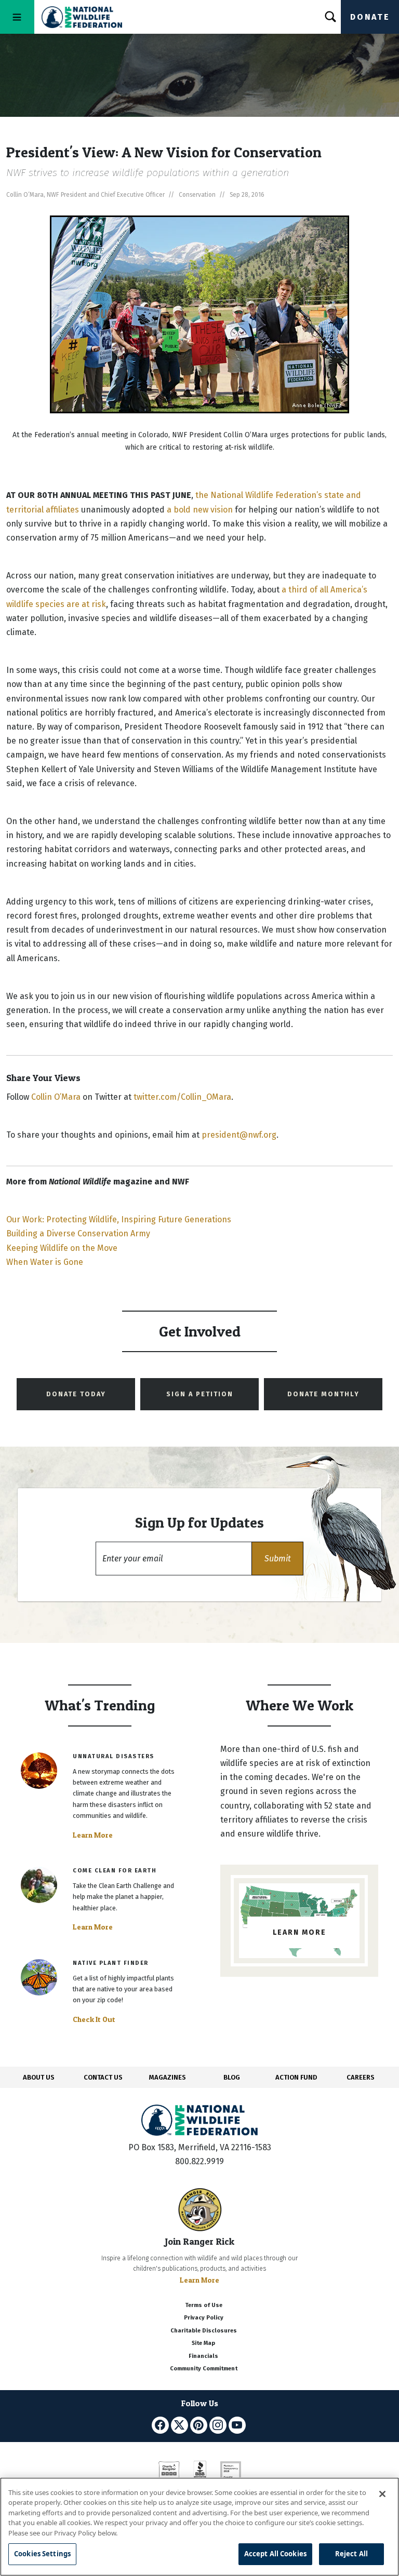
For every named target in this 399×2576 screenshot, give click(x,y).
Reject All (351, 2554)
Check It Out (94, 2019)
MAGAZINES (168, 2077)
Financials (203, 2356)
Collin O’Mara (56, 1097)
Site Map (203, 2343)
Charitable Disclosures (204, 2331)
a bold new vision (200, 510)
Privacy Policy (204, 2318)
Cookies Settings (42, 2554)
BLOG (232, 2077)
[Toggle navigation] (17, 17)
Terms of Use (204, 2305)
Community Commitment (204, 2369)
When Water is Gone (45, 1262)
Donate (370, 17)
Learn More (93, 1835)
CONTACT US (103, 2077)
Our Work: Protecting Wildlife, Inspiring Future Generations (119, 1219)
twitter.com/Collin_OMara (182, 1097)
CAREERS (361, 2077)
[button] (277, 1559)
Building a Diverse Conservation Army (78, 1233)
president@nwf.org (239, 1135)
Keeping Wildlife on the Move (62, 1248)
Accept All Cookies (275, 2554)
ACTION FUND (296, 2077)
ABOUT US (39, 2077)
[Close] (382, 2494)
